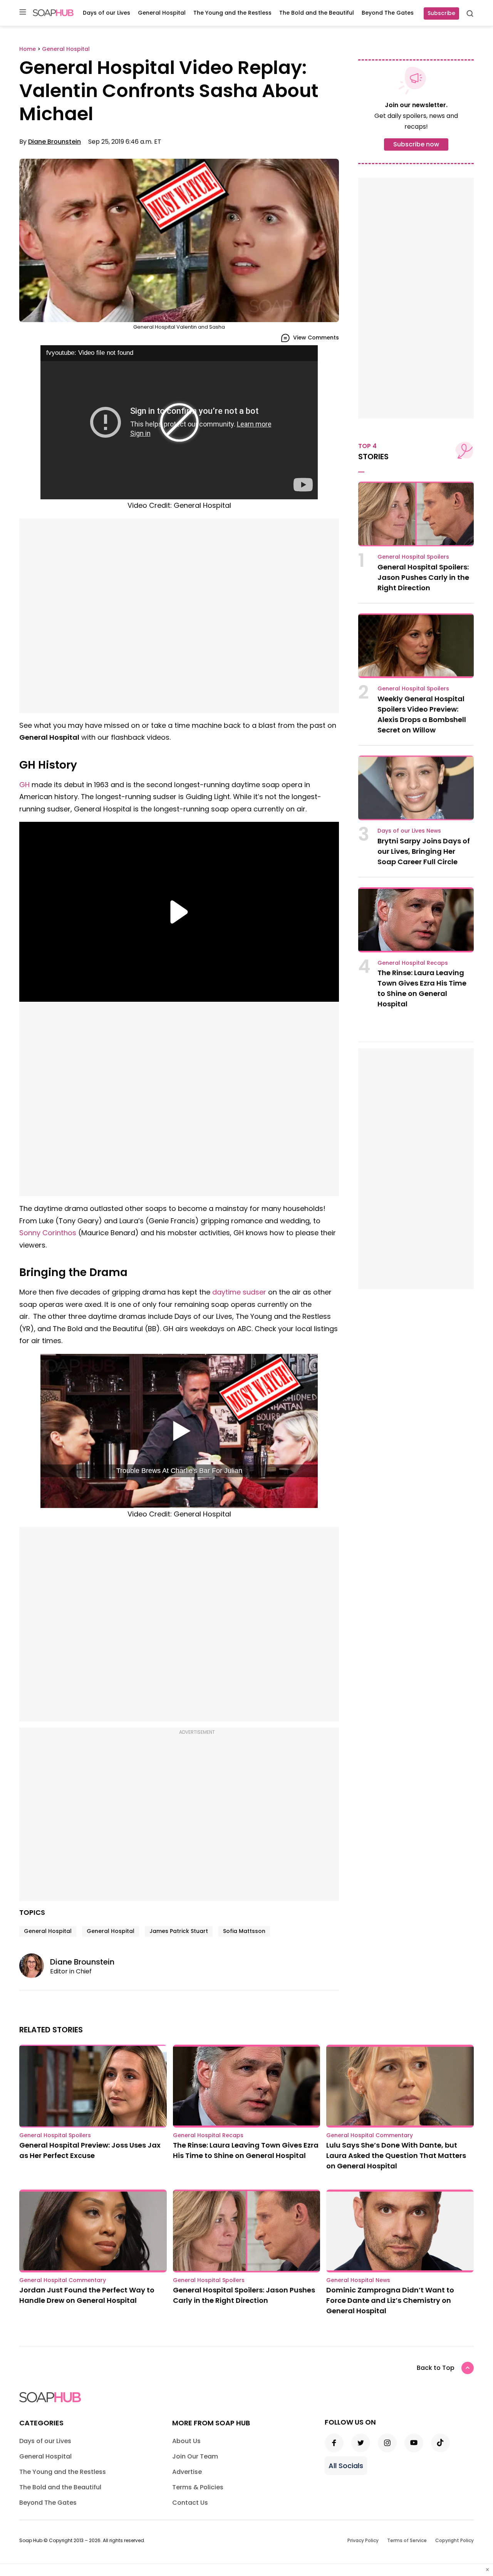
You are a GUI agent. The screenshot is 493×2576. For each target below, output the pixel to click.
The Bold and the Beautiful (317, 13)
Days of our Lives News (409, 831)
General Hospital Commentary (370, 2135)
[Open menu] (23, 13)
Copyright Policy (454, 2540)
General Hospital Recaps (413, 963)
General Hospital (162, 13)
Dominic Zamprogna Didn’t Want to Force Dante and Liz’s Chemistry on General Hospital (390, 2300)
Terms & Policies (198, 2487)
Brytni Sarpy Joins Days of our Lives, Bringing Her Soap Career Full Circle (424, 851)
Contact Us (190, 2503)
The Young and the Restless (232, 13)
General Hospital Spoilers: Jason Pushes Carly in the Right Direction (423, 577)
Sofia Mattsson (244, 1931)
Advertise (187, 2472)
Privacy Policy (363, 2540)
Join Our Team (195, 2456)
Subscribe (441, 13)
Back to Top (436, 2368)
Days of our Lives (106, 13)
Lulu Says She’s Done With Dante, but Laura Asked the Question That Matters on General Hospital (396, 2155)
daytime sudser (239, 1292)
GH (24, 785)
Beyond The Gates (388, 13)
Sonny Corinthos (48, 1233)
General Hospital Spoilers (413, 557)
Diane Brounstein (54, 142)
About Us (186, 2441)
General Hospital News (358, 2280)
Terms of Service (407, 2540)
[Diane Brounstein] (35, 1966)
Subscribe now (416, 144)
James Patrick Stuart (179, 1931)
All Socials (346, 2466)
